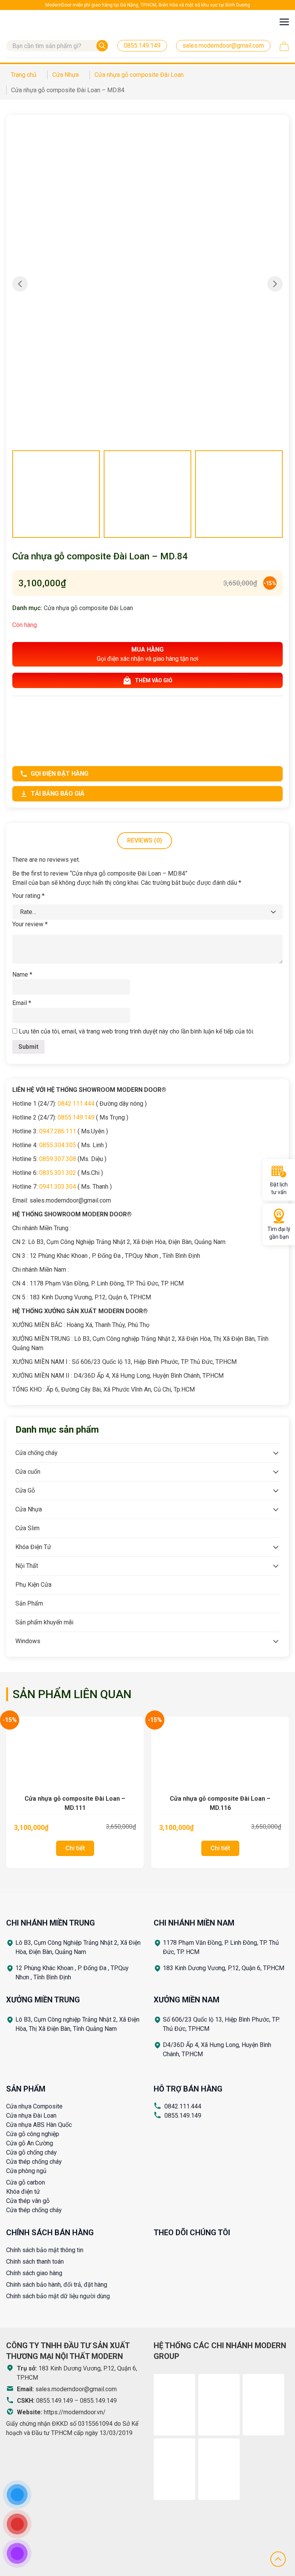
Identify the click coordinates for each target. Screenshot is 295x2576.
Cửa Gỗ (25, 1490)
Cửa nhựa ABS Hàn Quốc (39, 2125)
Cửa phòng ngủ (26, 2171)
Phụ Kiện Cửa (33, 1585)
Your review (30, 924)
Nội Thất (27, 1566)
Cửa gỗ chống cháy (31, 2152)
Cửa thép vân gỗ (28, 2201)
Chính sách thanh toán (35, 2262)
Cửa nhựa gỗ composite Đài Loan (88, 608)
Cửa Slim (27, 1528)
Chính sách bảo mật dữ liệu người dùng (58, 2296)
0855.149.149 (183, 2116)
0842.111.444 (183, 2106)
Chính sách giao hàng (34, 2273)
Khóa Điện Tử (33, 1547)
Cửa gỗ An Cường (30, 2143)
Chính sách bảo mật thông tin (45, 2250)
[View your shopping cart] (284, 46)
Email (22, 1003)
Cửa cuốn (28, 1472)
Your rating (28, 896)
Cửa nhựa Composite (34, 2106)
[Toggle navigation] (284, 22)
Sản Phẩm (29, 1603)
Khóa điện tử (23, 2192)
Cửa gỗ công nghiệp (33, 2134)
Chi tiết (75, 1848)
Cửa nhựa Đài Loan (31, 2116)
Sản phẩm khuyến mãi (44, 1622)
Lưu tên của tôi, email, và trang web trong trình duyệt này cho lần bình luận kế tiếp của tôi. (137, 1031)
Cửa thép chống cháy (34, 2162)
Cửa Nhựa (29, 1509)
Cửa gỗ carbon (26, 2182)
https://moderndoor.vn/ (75, 2412)
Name (22, 975)
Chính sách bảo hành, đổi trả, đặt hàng (57, 2285)
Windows (28, 1641)
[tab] (145, 841)
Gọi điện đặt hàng (60, 774)
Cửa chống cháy (36, 1453)
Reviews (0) (145, 840)
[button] (275, 284)
